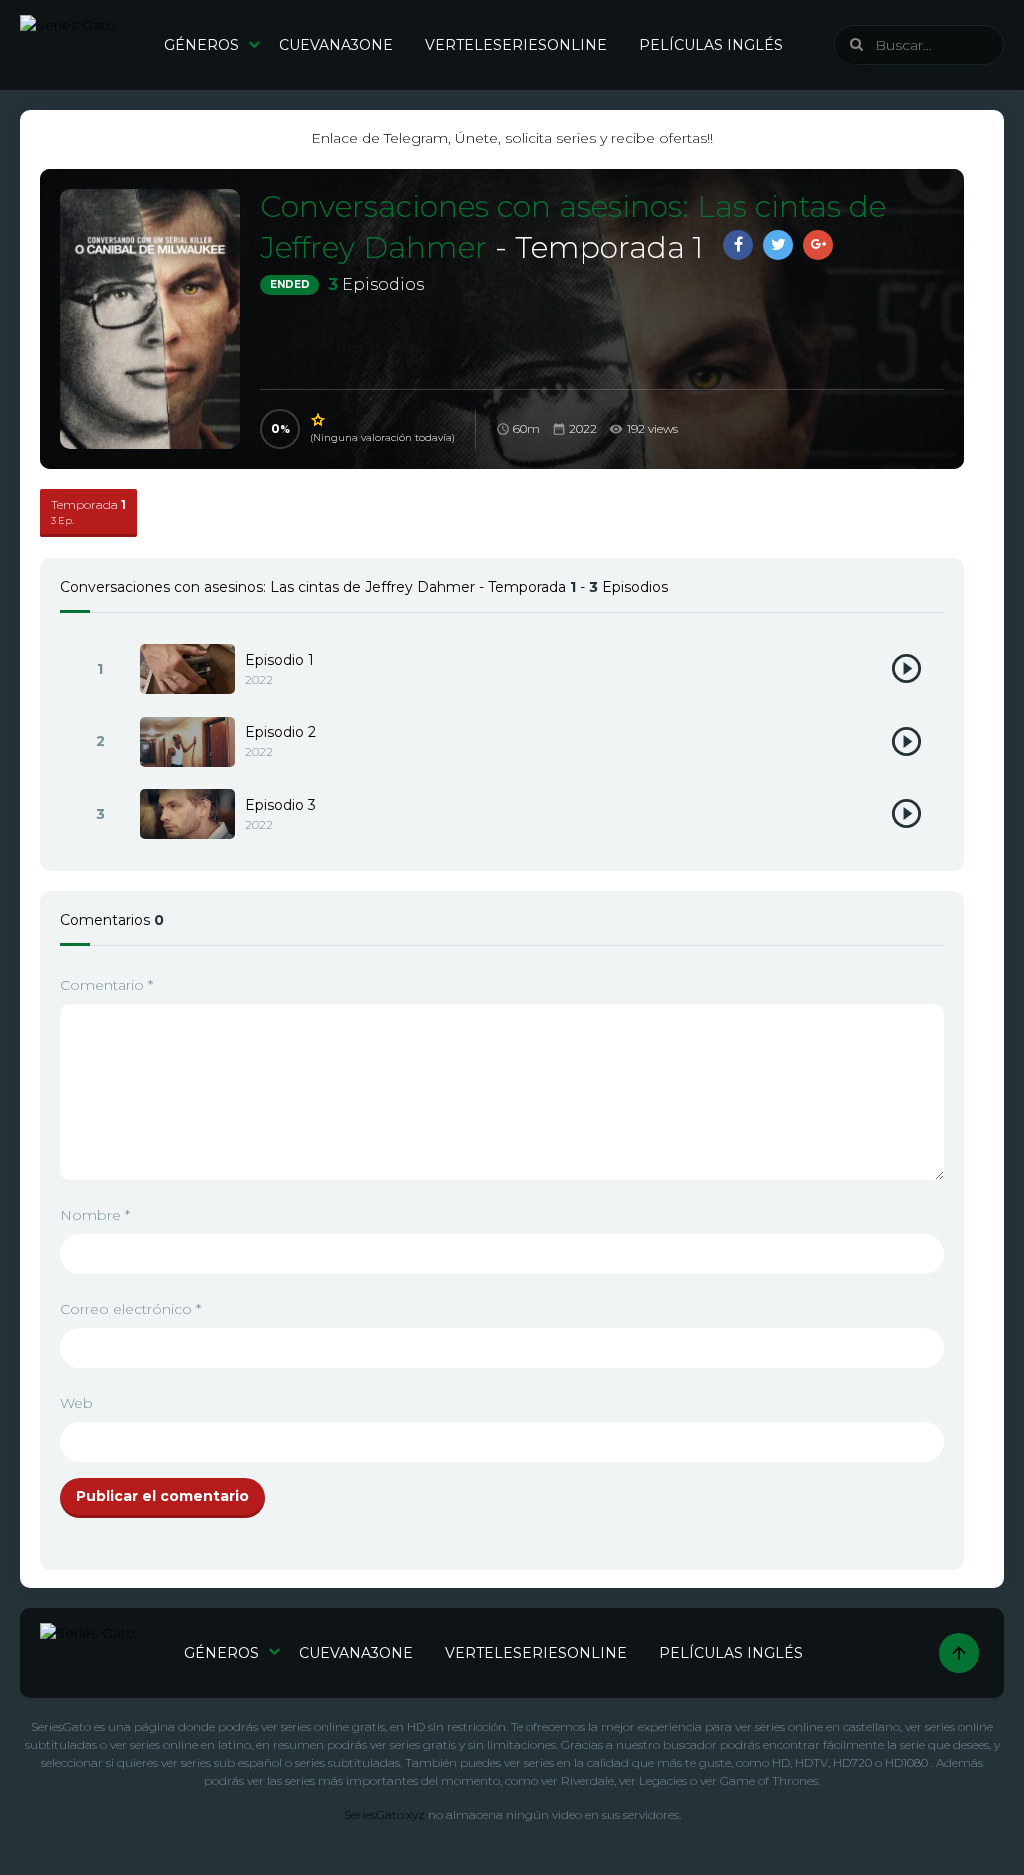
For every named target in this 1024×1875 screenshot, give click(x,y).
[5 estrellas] (319, 420)
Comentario (106, 985)
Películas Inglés (711, 45)
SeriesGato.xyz (384, 1814)
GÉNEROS (201, 45)
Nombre (95, 1215)
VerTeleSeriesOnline (516, 45)
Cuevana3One (336, 45)
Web (76, 1403)
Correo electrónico (130, 1309)
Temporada (88, 511)
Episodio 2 (280, 732)
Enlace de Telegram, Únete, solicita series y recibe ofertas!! (512, 138)
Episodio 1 (279, 660)
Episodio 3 (280, 805)
